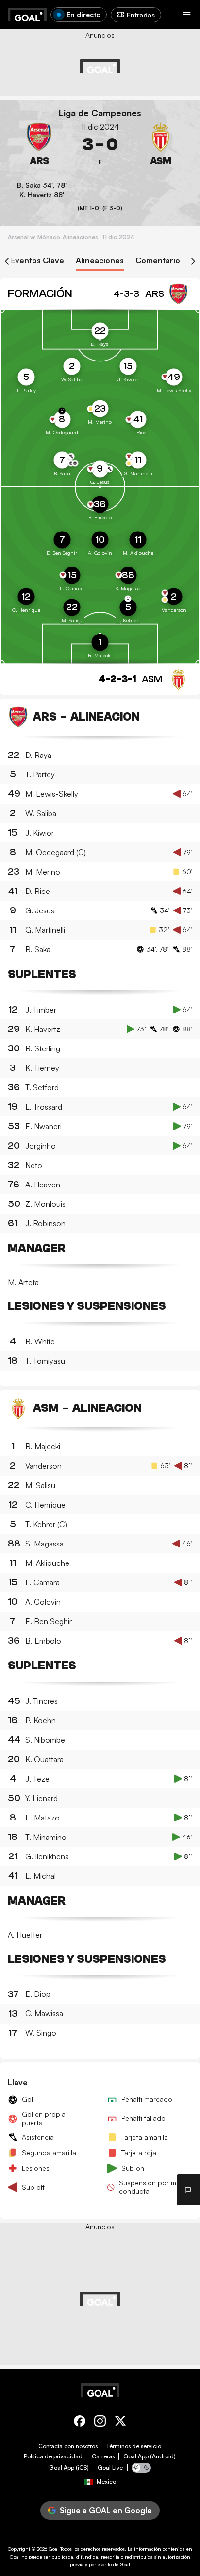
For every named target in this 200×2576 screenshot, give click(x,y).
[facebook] (80, 2423)
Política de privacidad (53, 2456)
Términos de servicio (134, 2446)
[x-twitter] (120, 2423)
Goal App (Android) (150, 2456)
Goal (54, 2549)
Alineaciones (100, 261)
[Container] (39, 145)
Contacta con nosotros (68, 2446)
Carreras (103, 2456)
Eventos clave (37, 261)
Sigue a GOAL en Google (106, 2510)
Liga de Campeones (100, 113)
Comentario (158, 261)
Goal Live (110, 2468)
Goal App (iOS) (69, 2468)
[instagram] (100, 2423)
